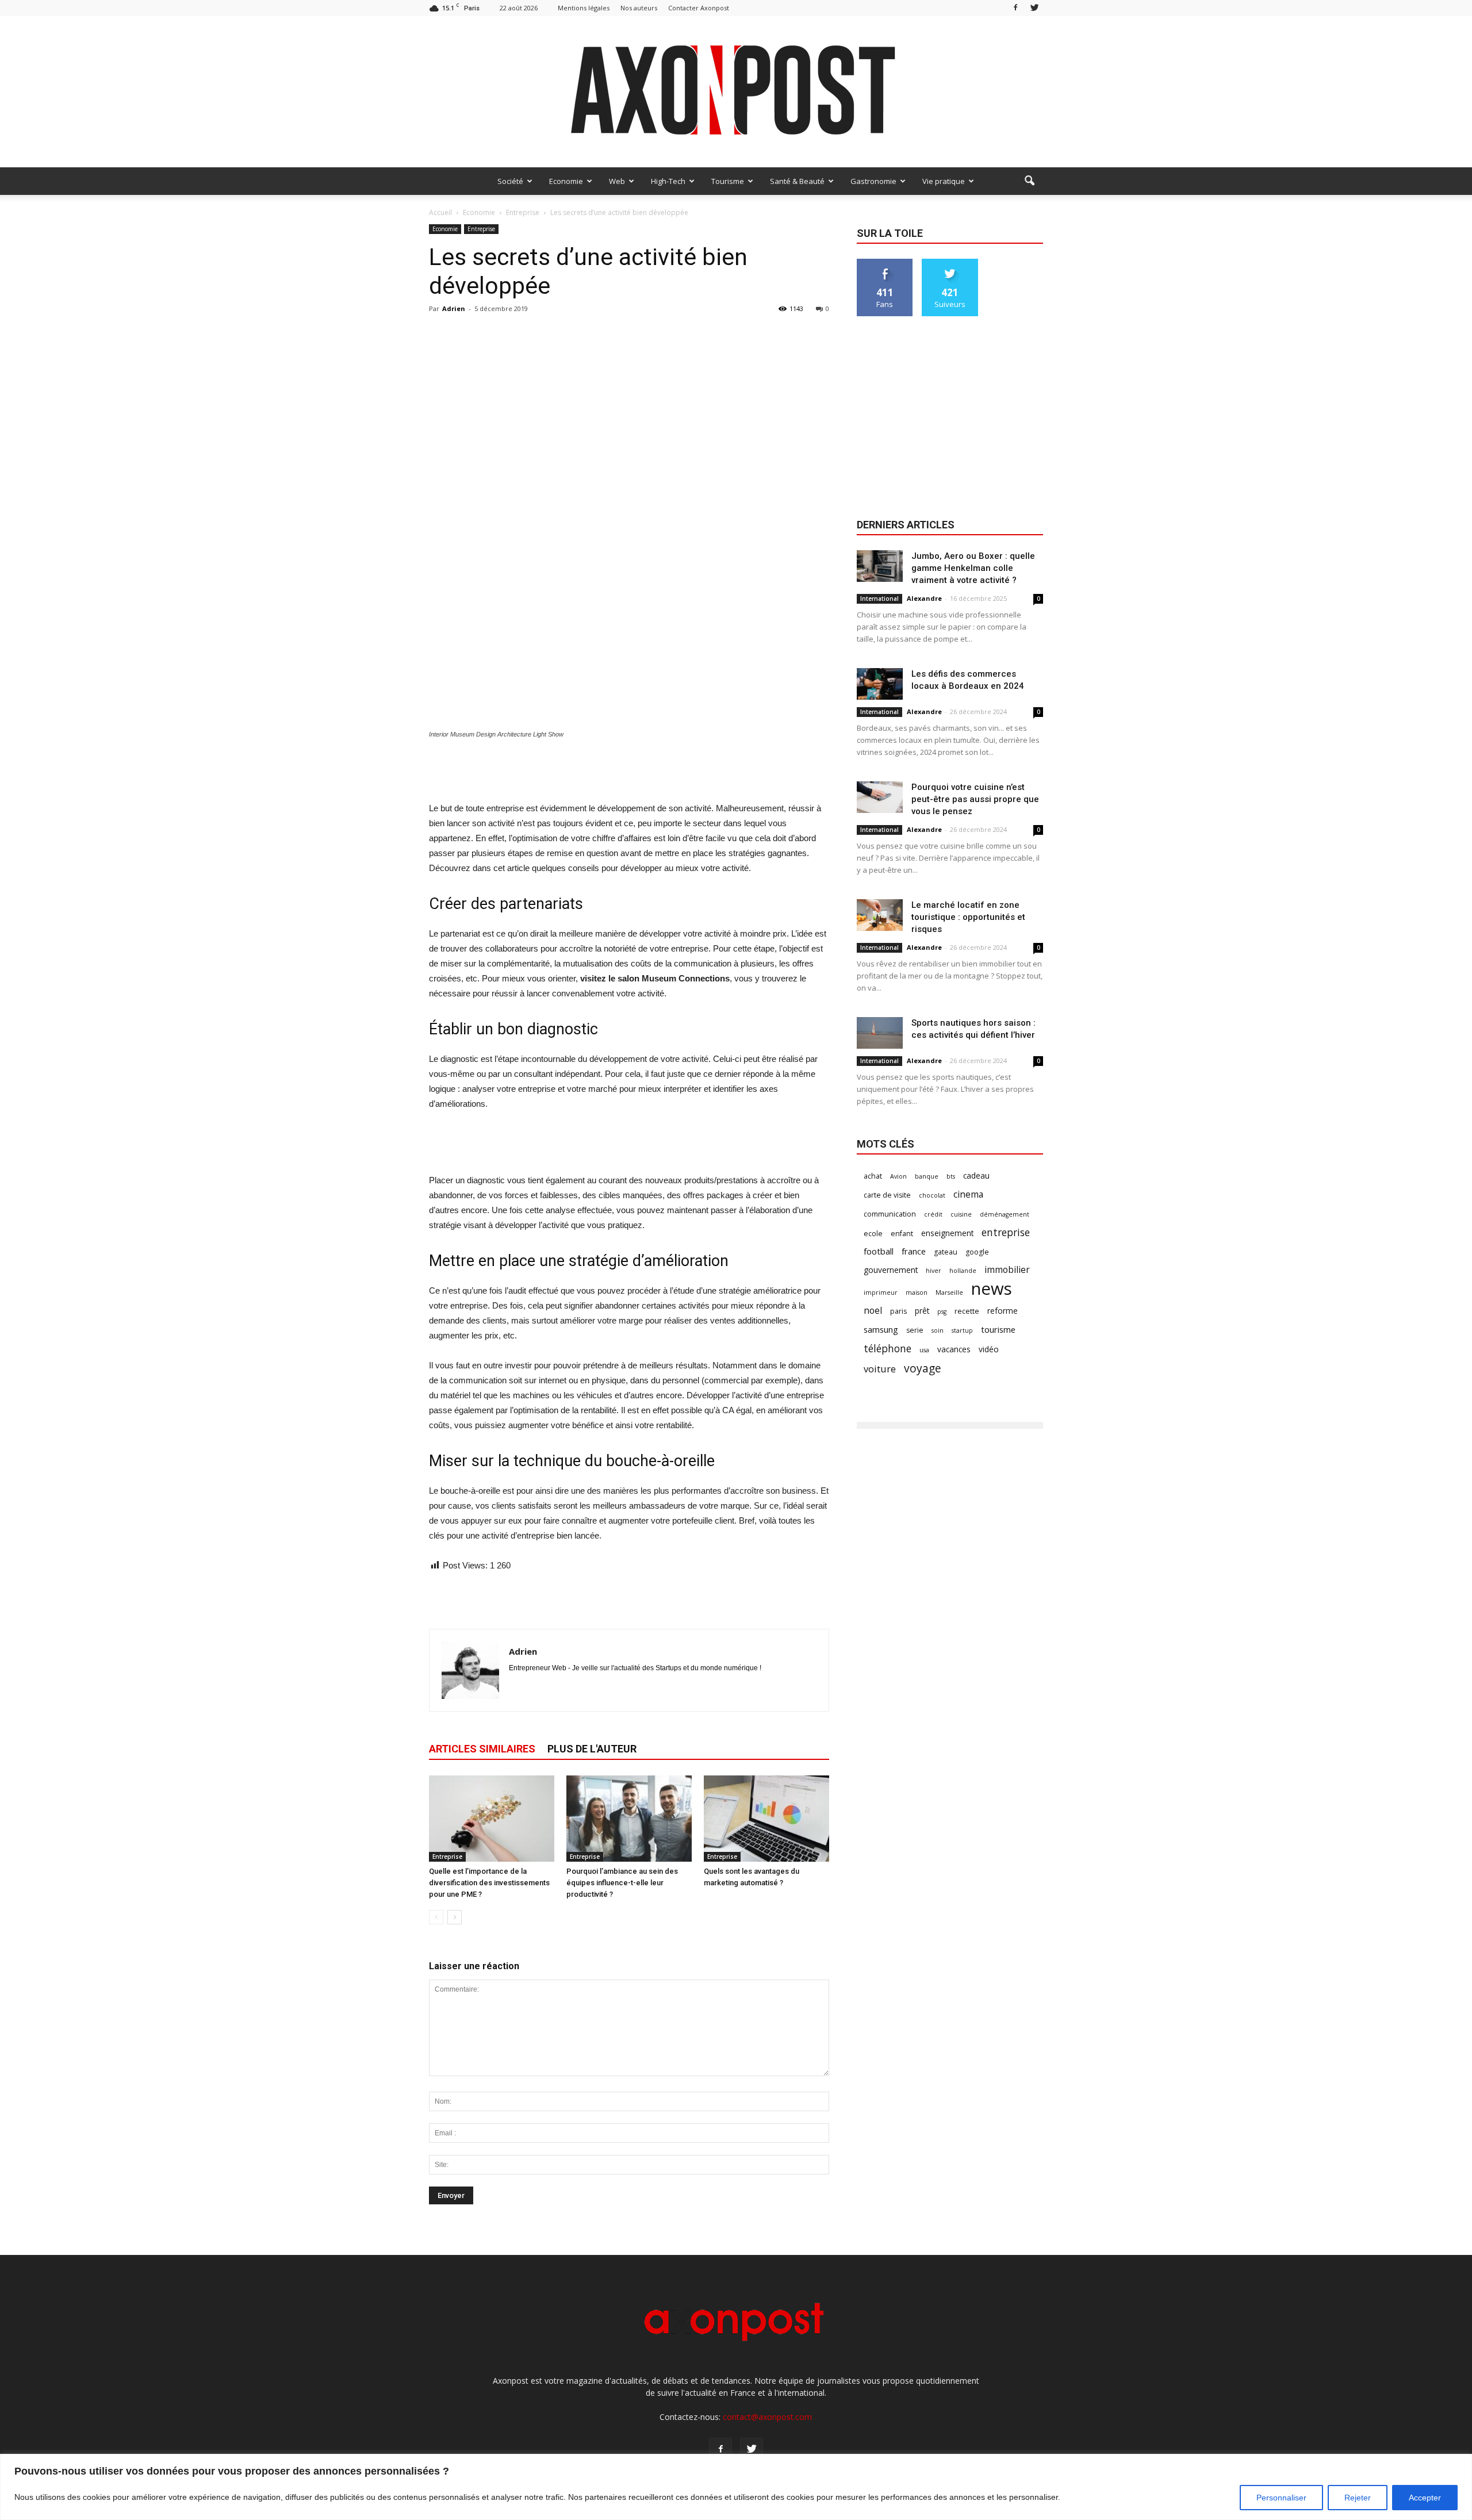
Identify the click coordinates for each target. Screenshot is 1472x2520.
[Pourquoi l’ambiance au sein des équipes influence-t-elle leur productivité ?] (629, 1819)
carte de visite (887, 1195)
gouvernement (891, 1270)
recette (967, 1311)
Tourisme (728, 181)
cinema (968, 1194)
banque (927, 1176)
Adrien (454, 308)
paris (898, 1311)
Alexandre (924, 598)
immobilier (1007, 1270)
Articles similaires (482, 1749)
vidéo (989, 1349)
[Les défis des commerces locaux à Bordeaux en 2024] (880, 684)
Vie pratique (944, 181)
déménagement (1005, 1214)
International (879, 599)
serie (915, 1330)
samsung (881, 1329)
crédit (933, 1214)
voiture (880, 1369)
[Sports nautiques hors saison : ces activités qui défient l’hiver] (880, 1033)
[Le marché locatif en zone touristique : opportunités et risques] (880, 915)
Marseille (949, 1292)
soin (938, 1330)
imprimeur (881, 1292)
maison (917, 1292)
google (977, 1252)
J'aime (885, 263)
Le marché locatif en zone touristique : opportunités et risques (968, 917)
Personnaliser (1281, 2498)
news (992, 1289)
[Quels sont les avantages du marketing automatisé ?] (766, 1819)
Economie (566, 181)
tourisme (998, 1329)
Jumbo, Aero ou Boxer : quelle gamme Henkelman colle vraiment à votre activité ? (973, 568)
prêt (922, 1311)
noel (873, 1311)
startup (962, 1330)
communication (890, 1214)
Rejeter (1358, 2498)
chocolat (932, 1195)
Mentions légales (584, 8)
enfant (902, 1234)
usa (924, 1350)
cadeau (976, 1175)
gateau (946, 1252)
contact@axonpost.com (767, 2417)
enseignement (947, 1233)
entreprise (1006, 1232)
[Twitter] (1034, 8)
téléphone (888, 1349)
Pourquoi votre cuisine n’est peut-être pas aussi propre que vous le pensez (975, 799)
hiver (934, 1271)
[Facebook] (1015, 8)
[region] (736, 2487)
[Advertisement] (629, 772)
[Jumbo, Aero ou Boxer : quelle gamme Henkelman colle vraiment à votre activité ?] (880, 566)
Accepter (1425, 2498)
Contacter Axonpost (699, 8)
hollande (963, 1271)
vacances (954, 1349)
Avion (898, 1176)
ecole (873, 1234)
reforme (1003, 1311)
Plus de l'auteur (592, 1749)
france (914, 1251)
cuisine (961, 1214)
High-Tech (668, 181)
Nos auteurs (639, 8)
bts (951, 1176)
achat (873, 1176)
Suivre (950, 263)
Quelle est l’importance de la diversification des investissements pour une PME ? (489, 1883)
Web (617, 181)
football (879, 1251)
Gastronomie (873, 181)
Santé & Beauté (797, 181)
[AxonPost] (736, 92)
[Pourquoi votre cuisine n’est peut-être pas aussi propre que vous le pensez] (880, 797)
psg (942, 1311)
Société (510, 181)
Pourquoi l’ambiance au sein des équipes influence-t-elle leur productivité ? (622, 1883)
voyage (923, 1368)
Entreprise (481, 229)
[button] (1029, 181)
